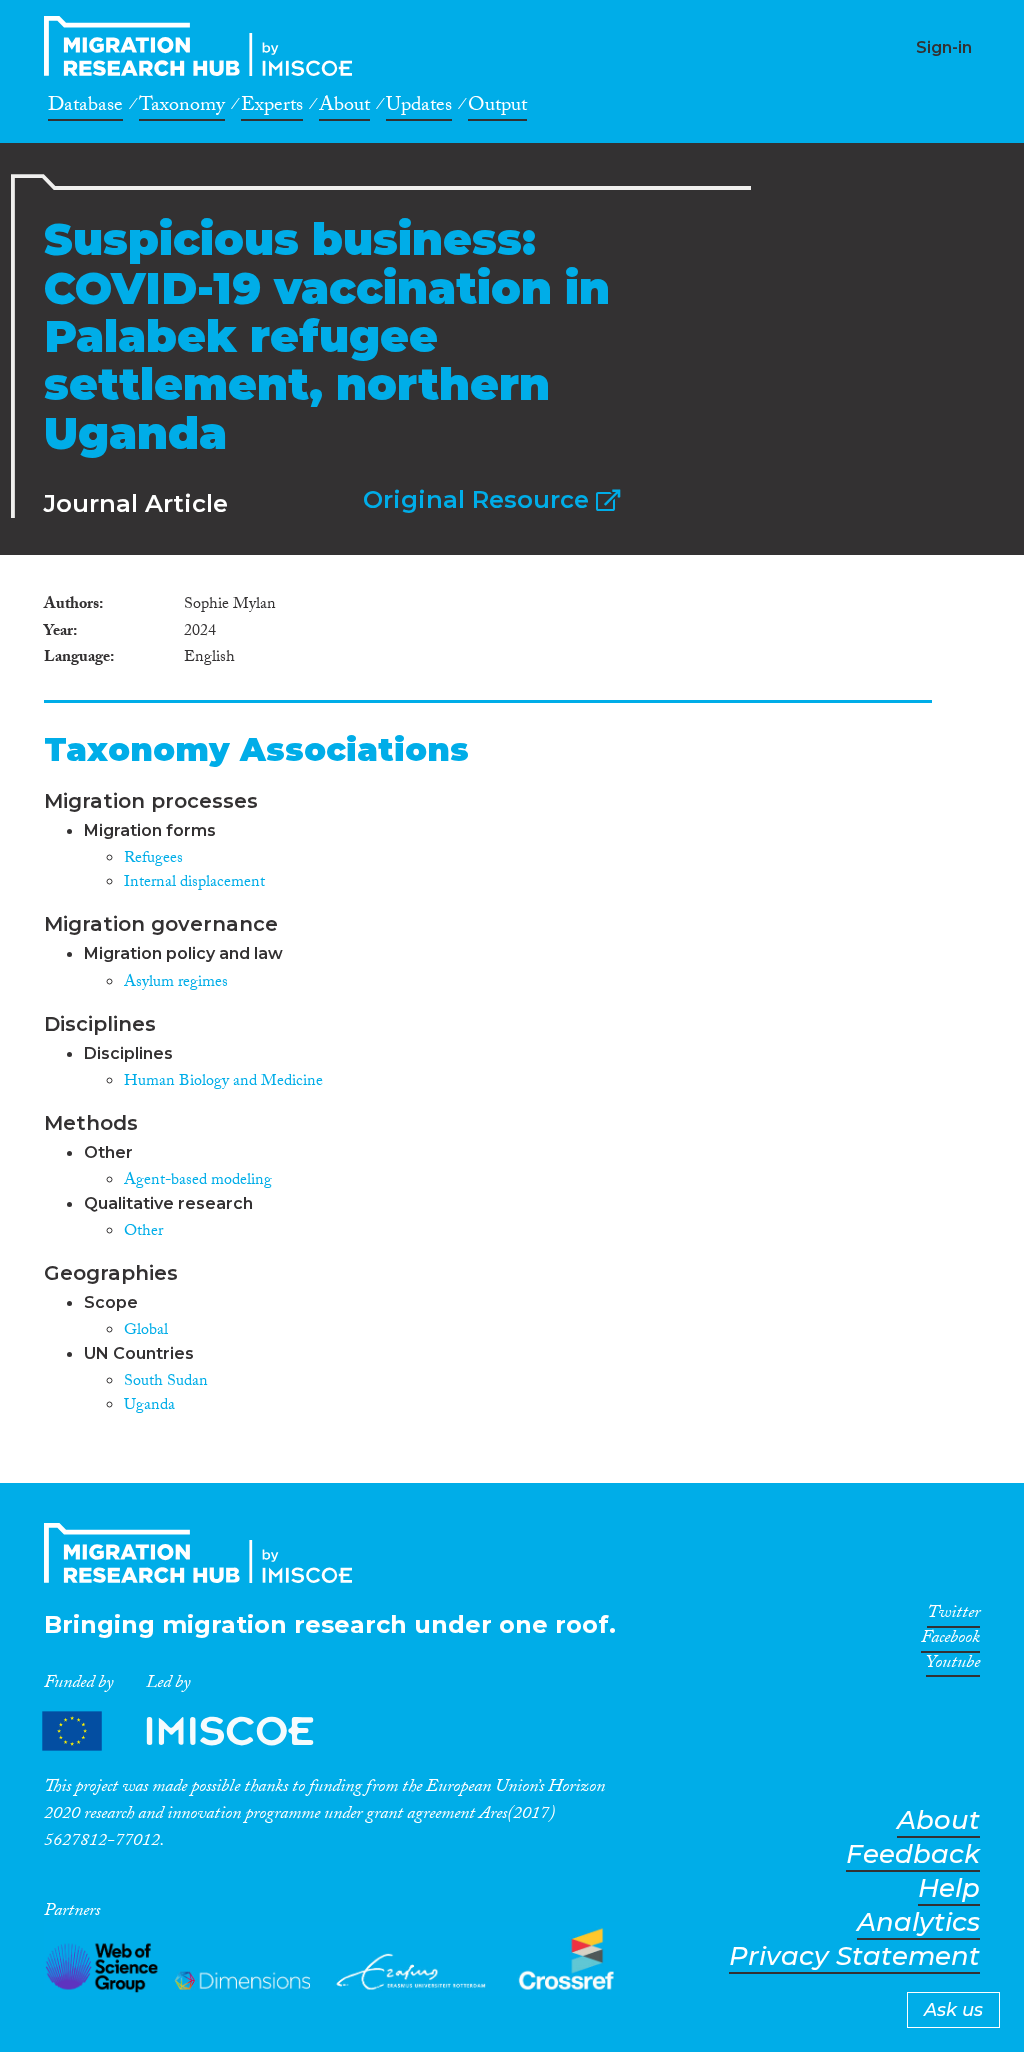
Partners (195, 1730)
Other (143, 1232)
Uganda (149, 1406)
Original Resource (479, 499)
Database (85, 108)
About (344, 108)
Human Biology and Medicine (223, 1082)
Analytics (918, 1922)
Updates (419, 108)
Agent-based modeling (198, 1181)
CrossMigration (204, 46)
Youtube (953, 1666)
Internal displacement (194, 883)
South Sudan (166, 1382)
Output (497, 108)
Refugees (153, 859)
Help (949, 1888)
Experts (272, 108)
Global (146, 1331)
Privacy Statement (854, 1956)
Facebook (950, 1641)
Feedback (913, 1854)
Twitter (953, 1616)
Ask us (953, 2010)
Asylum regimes (176, 983)
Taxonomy (182, 108)
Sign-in (944, 47)
